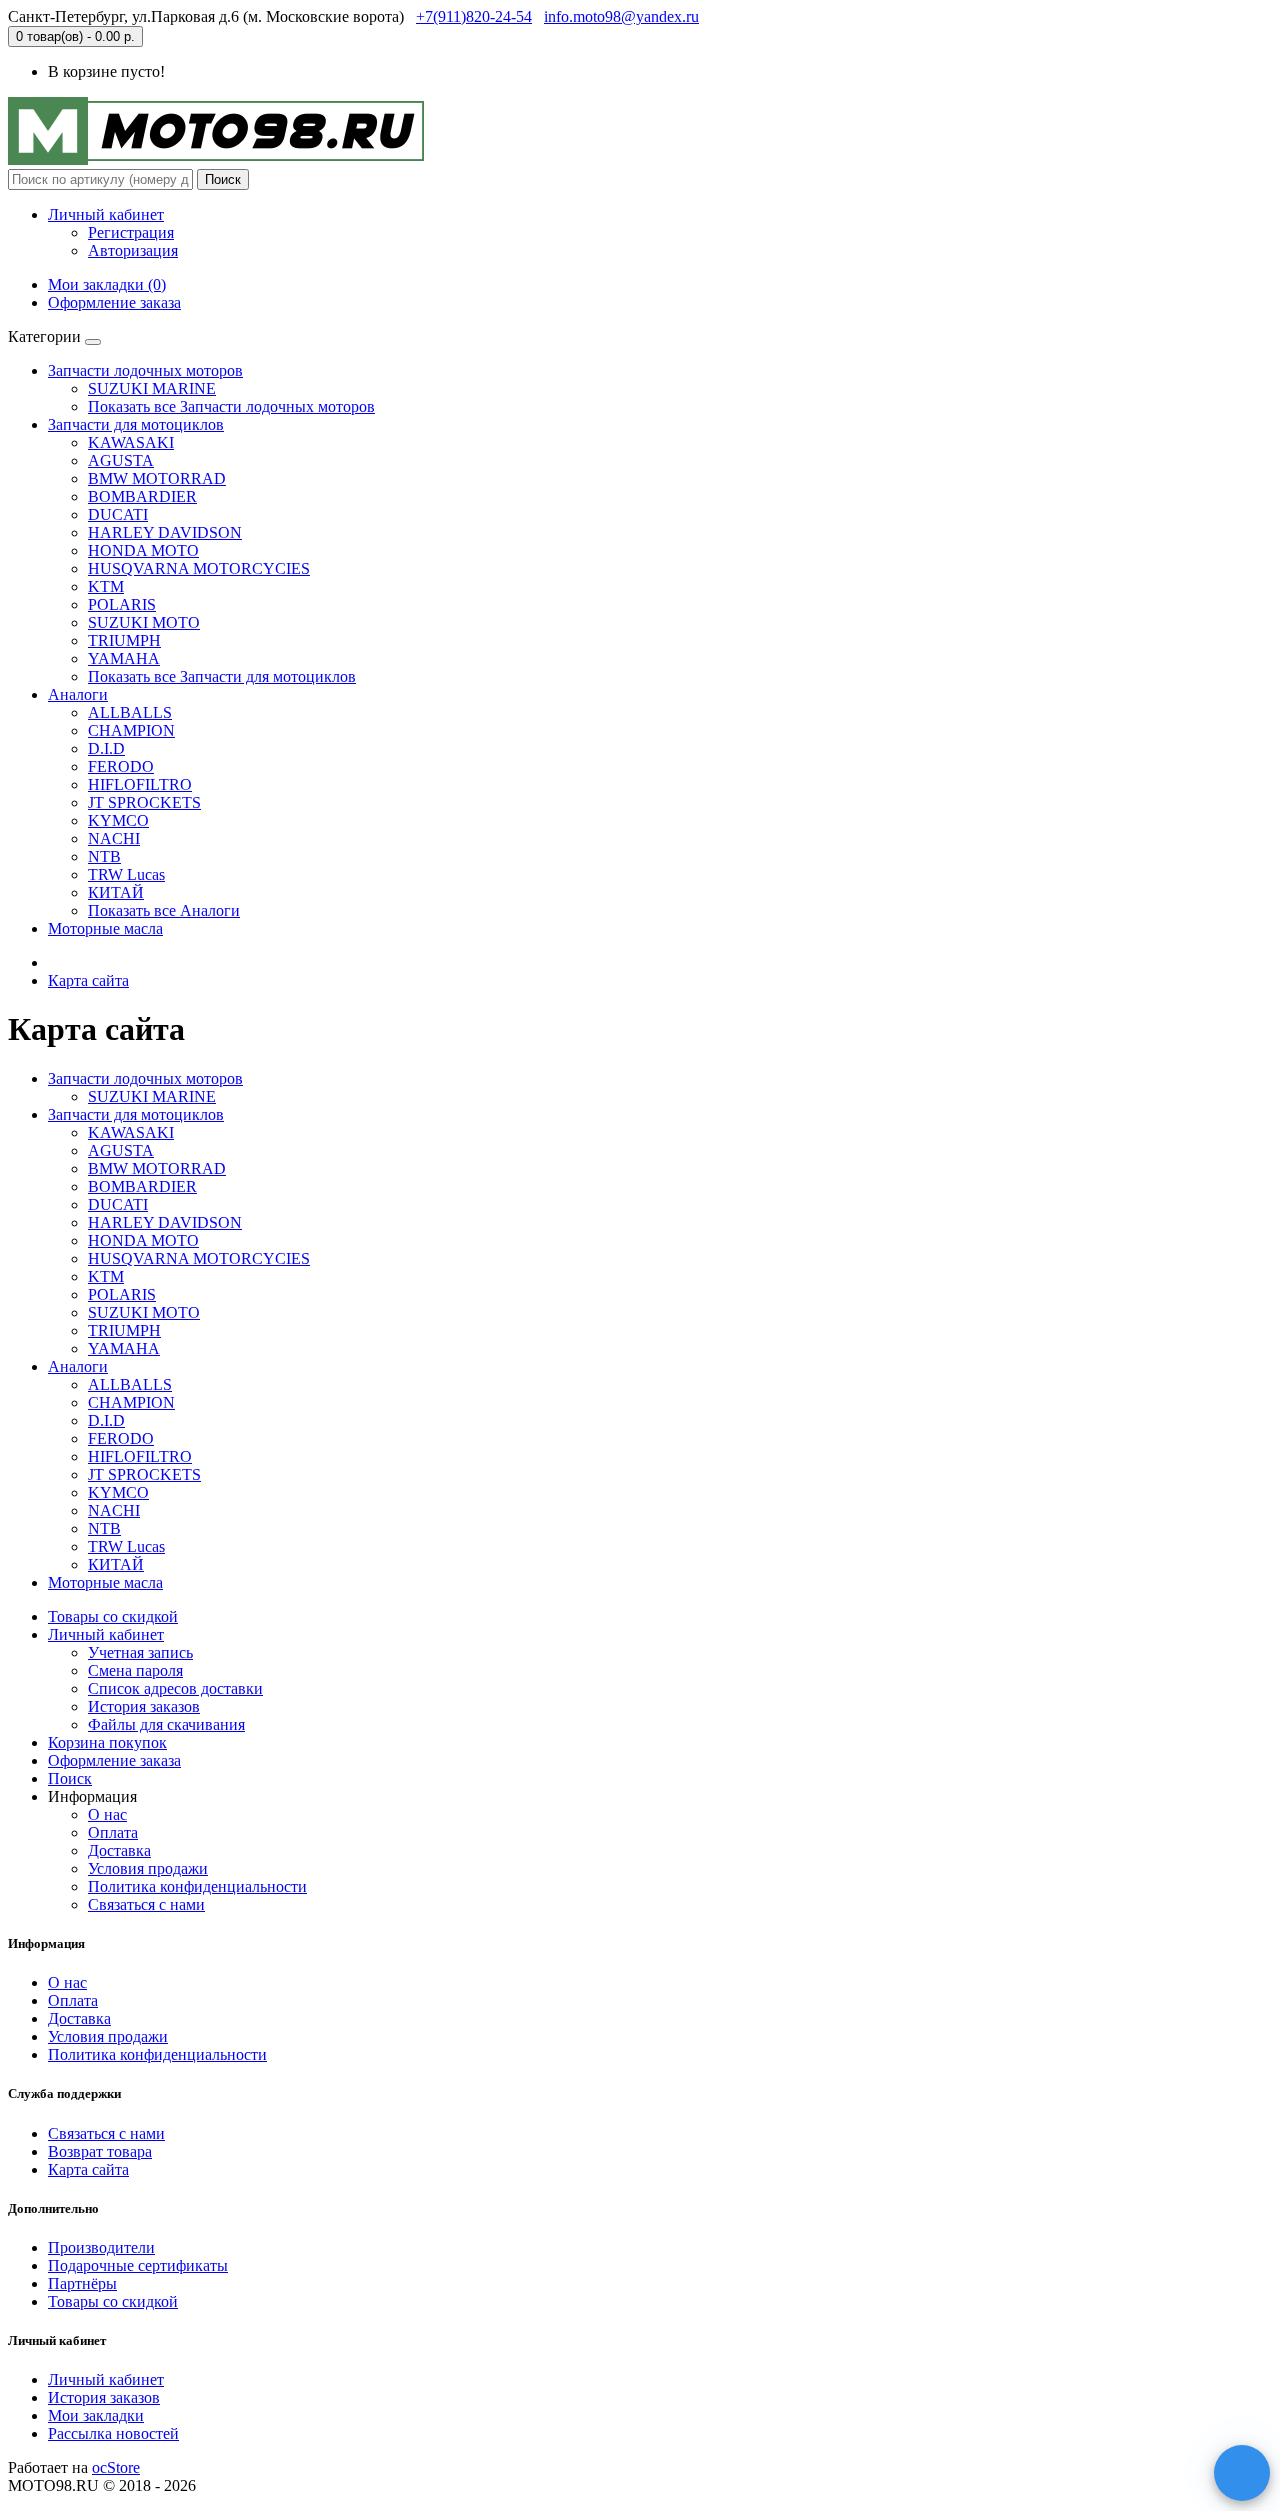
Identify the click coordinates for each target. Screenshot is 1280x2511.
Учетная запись (140, 1652)
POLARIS (122, 604)
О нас (107, 1814)
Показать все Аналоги (164, 910)
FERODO (121, 766)
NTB (104, 856)
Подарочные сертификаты (138, 2265)
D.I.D (106, 748)
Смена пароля (135, 1670)
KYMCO (118, 820)
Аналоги (78, 694)
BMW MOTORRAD (157, 478)
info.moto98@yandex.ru (621, 16)
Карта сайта (88, 980)
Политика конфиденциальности (197, 1886)
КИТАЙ (116, 892)
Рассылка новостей (113, 2433)
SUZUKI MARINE (152, 388)
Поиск (223, 179)
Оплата (113, 1832)
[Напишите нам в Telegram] (1242, 2473)
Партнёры (82, 2283)
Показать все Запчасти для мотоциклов (222, 676)
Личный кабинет (106, 1634)
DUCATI (118, 514)
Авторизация (133, 250)
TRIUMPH (124, 640)
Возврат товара (100, 2151)
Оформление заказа (114, 1760)
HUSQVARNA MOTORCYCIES (199, 568)
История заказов (144, 1706)
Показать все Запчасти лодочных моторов (231, 406)
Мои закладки (96, 2415)
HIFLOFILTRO (140, 784)
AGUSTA (121, 460)
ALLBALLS (130, 712)
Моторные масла (105, 928)
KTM (106, 586)
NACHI (114, 838)
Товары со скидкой (113, 1616)
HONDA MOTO (143, 550)
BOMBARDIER (142, 496)
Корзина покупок (107, 1742)
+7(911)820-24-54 (474, 16)
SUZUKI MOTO (144, 622)
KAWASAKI (131, 442)
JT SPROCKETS (144, 802)
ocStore (116, 2467)
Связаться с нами (146, 1904)
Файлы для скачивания (166, 1724)
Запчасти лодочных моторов (145, 370)
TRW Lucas (126, 874)
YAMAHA (124, 658)
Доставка (119, 1850)
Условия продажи (148, 1868)
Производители (101, 2247)
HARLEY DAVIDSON (165, 532)
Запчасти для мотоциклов (136, 424)
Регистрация (131, 232)
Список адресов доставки (175, 1688)
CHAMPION (131, 730)
